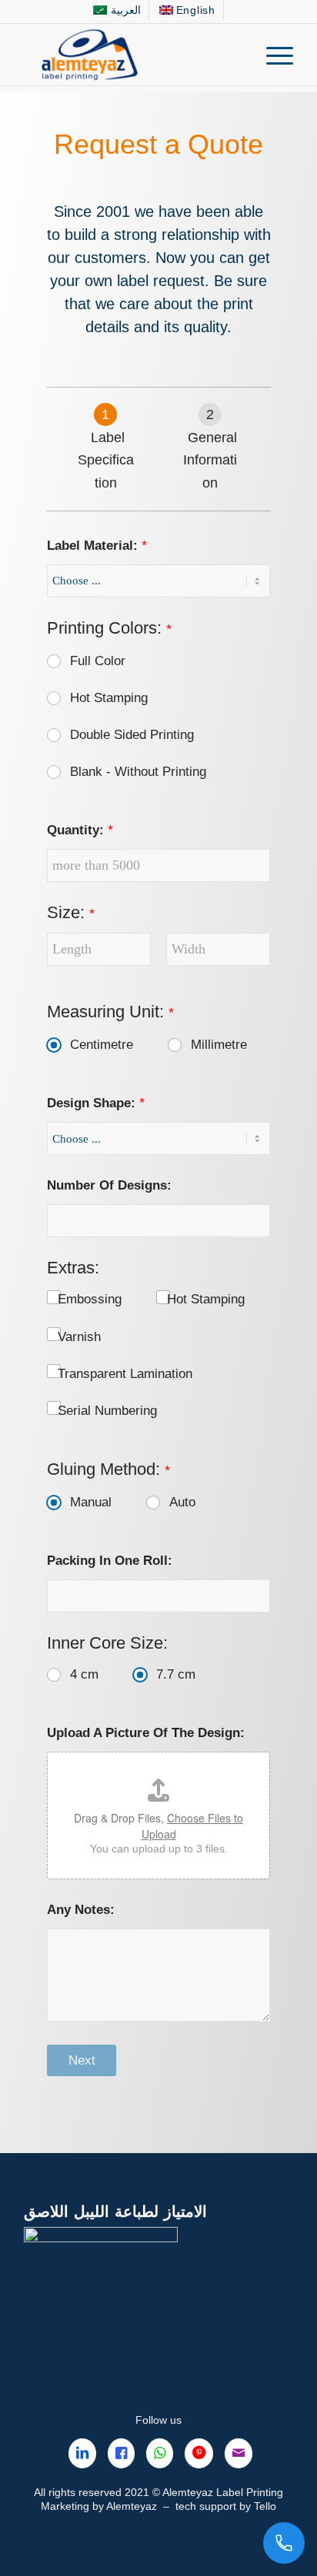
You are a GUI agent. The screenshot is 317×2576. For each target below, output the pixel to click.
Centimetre (102, 1045)
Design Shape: (96, 1103)
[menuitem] (117, 10)
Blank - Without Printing (138, 772)
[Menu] (272, 55)
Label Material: (97, 546)
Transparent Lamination (125, 1374)
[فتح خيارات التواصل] (284, 2543)
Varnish (79, 1337)
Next (82, 2060)
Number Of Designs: (109, 1185)
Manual (91, 1502)
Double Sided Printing (132, 735)
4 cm (84, 1674)
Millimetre (219, 1045)
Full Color (98, 661)
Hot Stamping (109, 698)
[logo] (132, 55)
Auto (182, 1502)
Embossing (90, 1299)
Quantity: (80, 830)
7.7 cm (176, 1674)
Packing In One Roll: (110, 1561)
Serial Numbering (107, 1411)
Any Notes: (81, 1910)
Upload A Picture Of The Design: (146, 1733)
